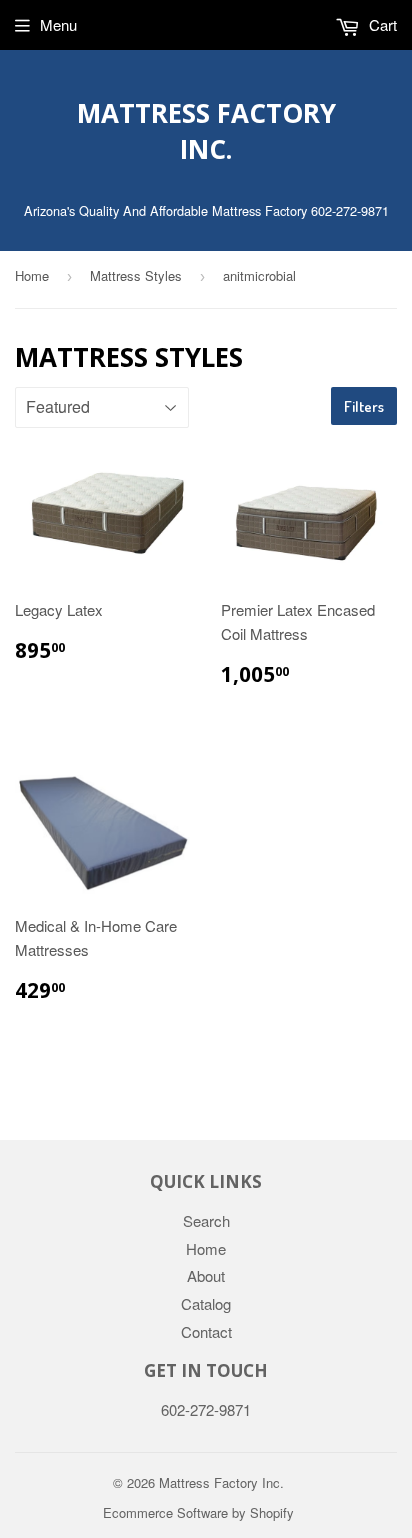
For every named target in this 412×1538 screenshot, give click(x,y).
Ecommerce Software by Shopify (198, 1512)
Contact (206, 1331)
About (206, 1275)
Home (32, 275)
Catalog (206, 1303)
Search (206, 1220)
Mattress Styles (136, 275)
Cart (381, 24)
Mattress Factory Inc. (206, 131)
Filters (364, 406)
